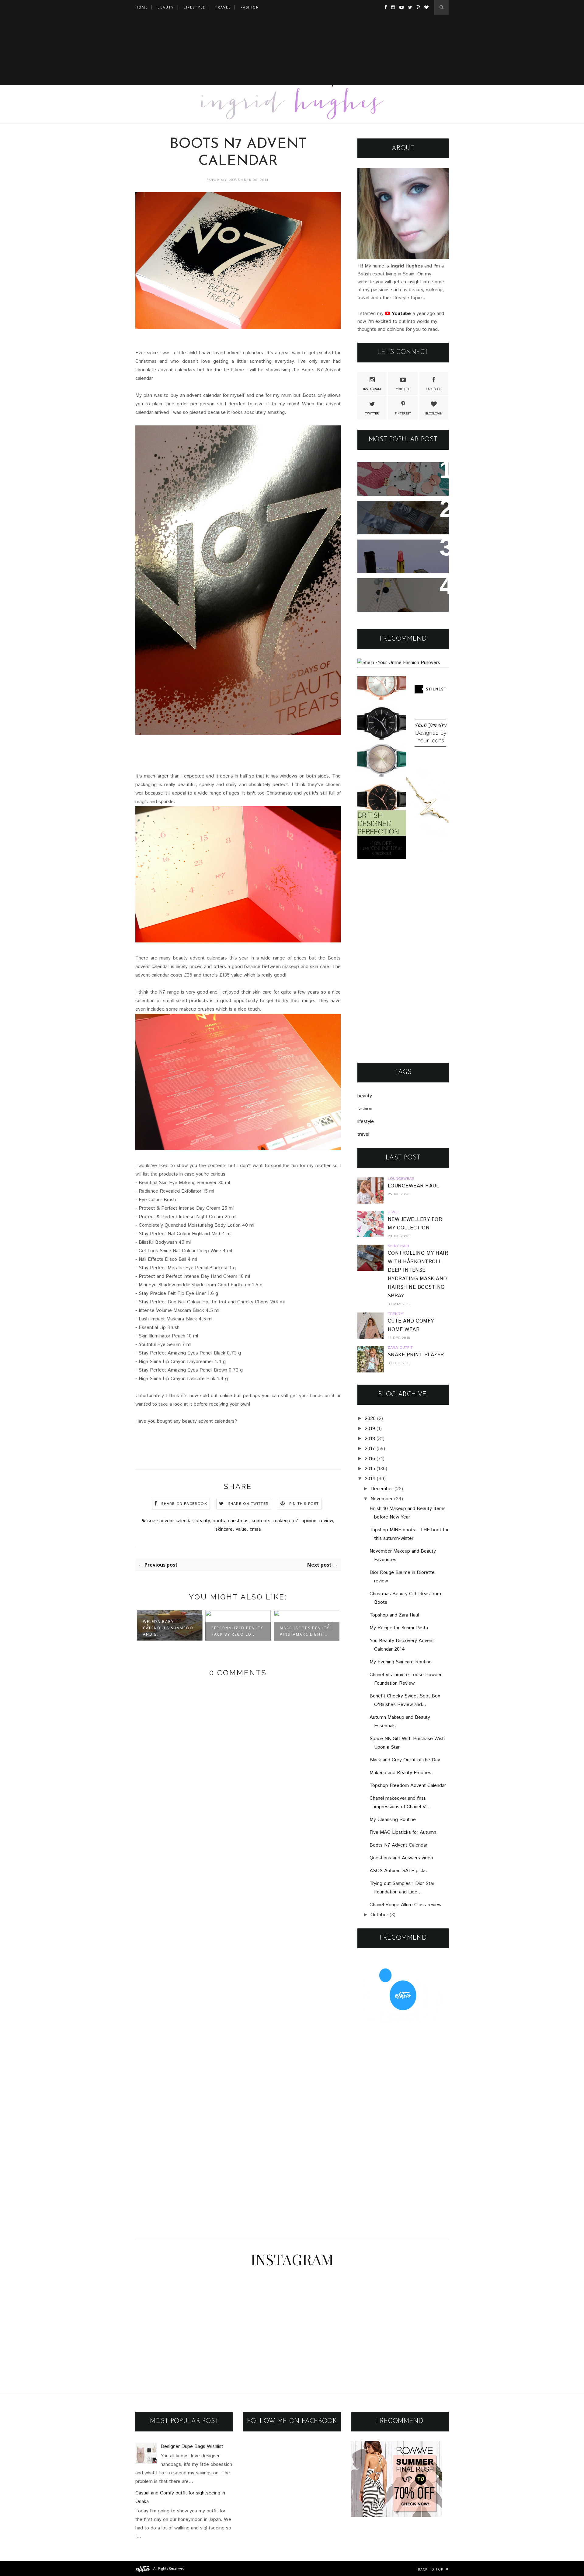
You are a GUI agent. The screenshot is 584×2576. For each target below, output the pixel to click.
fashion (365, 1109)
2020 (370, 1419)
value (241, 1529)
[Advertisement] (292, 57)
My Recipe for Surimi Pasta (399, 1628)
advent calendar (176, 1521)
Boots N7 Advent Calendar (398, 1845)
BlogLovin (434, 414)
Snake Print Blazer (416, 1355)
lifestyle (366, 1122)
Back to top (431, 2569)
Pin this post (304, 1504)
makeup (282, 1521)
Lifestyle (195, 7)
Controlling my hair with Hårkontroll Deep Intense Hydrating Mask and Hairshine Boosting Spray (397, 522)
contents (261, 1521)
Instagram (372, 389)
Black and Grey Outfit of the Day (405, 1760)
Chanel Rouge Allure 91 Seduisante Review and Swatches (395, 556)
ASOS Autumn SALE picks (398, 1871)
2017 (370, 1449)
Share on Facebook (184, 1504)
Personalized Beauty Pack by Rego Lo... (237, 1631)
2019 (370, 1429)
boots (219, 1521)
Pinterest (403, 414)
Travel (223, 7)
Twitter (372, 414)
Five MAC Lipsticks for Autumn (403, 1832)
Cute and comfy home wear (401, 587)
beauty (203, 1521)
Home (142, 7)
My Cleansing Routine (393, 1820)
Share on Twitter (248, 1504)
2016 (370, 1459)
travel (363, 1134)
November (382, 1499)
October (379, 1915)
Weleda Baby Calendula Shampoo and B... (168, 1628)
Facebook (434, 389)
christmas (238, 1521)
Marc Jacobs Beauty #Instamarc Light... (305, 1631)
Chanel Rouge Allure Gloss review (405, 1905)
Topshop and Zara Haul (394, 1615)
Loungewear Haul (413, 1186)
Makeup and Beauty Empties (400, 1773)
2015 (370, 1469)
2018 (370, 1439)
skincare (224, 1529)
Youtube (403, 389)
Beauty (166, 7)
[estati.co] (143, 2568)
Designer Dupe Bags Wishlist (192, 2447)
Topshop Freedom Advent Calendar (408, 1786)
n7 (296, 1521)
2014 (370, 1479)
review (326, 1521)
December (382, 1489)
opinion (309, 1521)
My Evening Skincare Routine (401, 1662)
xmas (255, 1529)
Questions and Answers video (401, 1858)
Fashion (250, 7)
